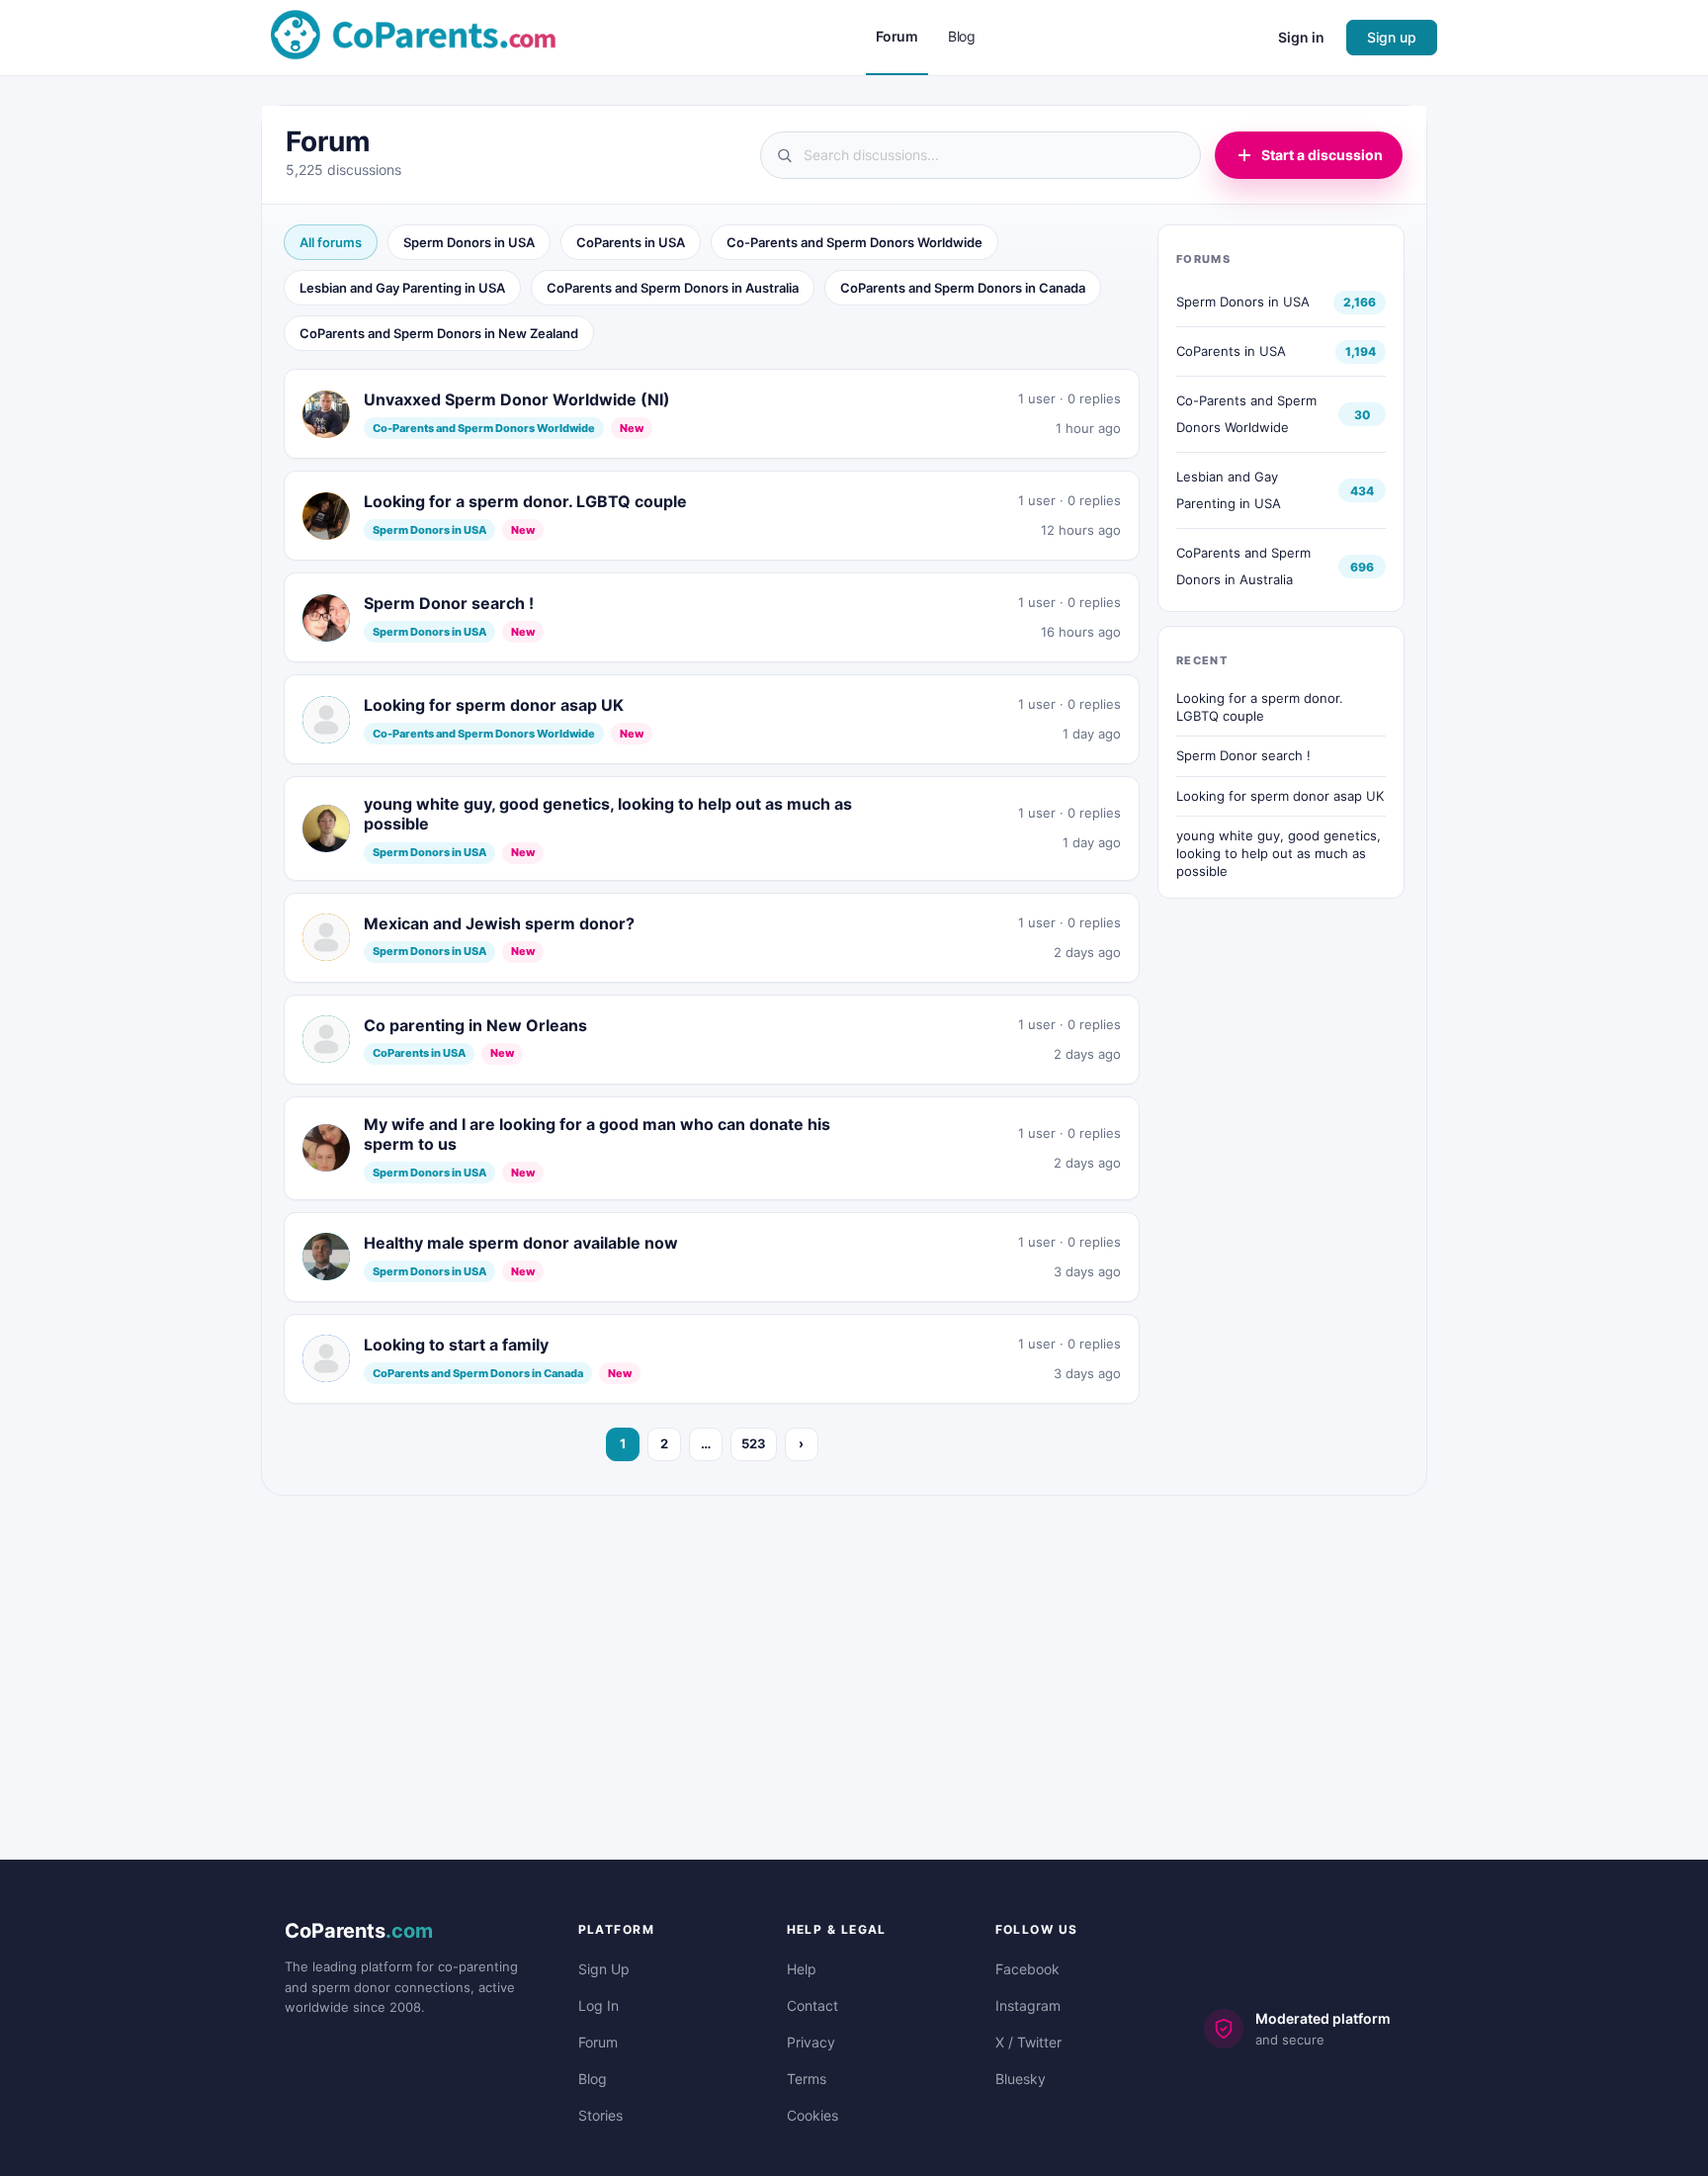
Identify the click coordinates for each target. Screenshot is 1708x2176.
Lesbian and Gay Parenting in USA (402, 288)
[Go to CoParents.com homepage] (413, 36)
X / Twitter (1028, 2042)
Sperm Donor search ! (1243, 755)
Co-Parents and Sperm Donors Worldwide (854, 242)
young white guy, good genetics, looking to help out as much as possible (1279, 853)
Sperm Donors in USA (469, 242)
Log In (598, 2005)
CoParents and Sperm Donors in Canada (963, 288)
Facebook (1027, 1969)
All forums (331, 242)
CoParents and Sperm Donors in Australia (673, 288)
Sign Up (604, 1969)
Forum (598, 2042)
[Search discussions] (981, 155)
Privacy (811, 2042)
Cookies (812, 2115)
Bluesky (1021, 2079)
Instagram (1028, 2005)
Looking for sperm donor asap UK (1280, 796)
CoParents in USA (631, 242)
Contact (812, 2005)
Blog (593, 2079)
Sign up (1392, 37)
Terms (807, 2079)
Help (802, 1969)
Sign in (1301, 37)
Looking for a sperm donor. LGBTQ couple (1260, 707)
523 (754, 1443)
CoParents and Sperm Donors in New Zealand (439, 333)
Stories (600, 2115)
